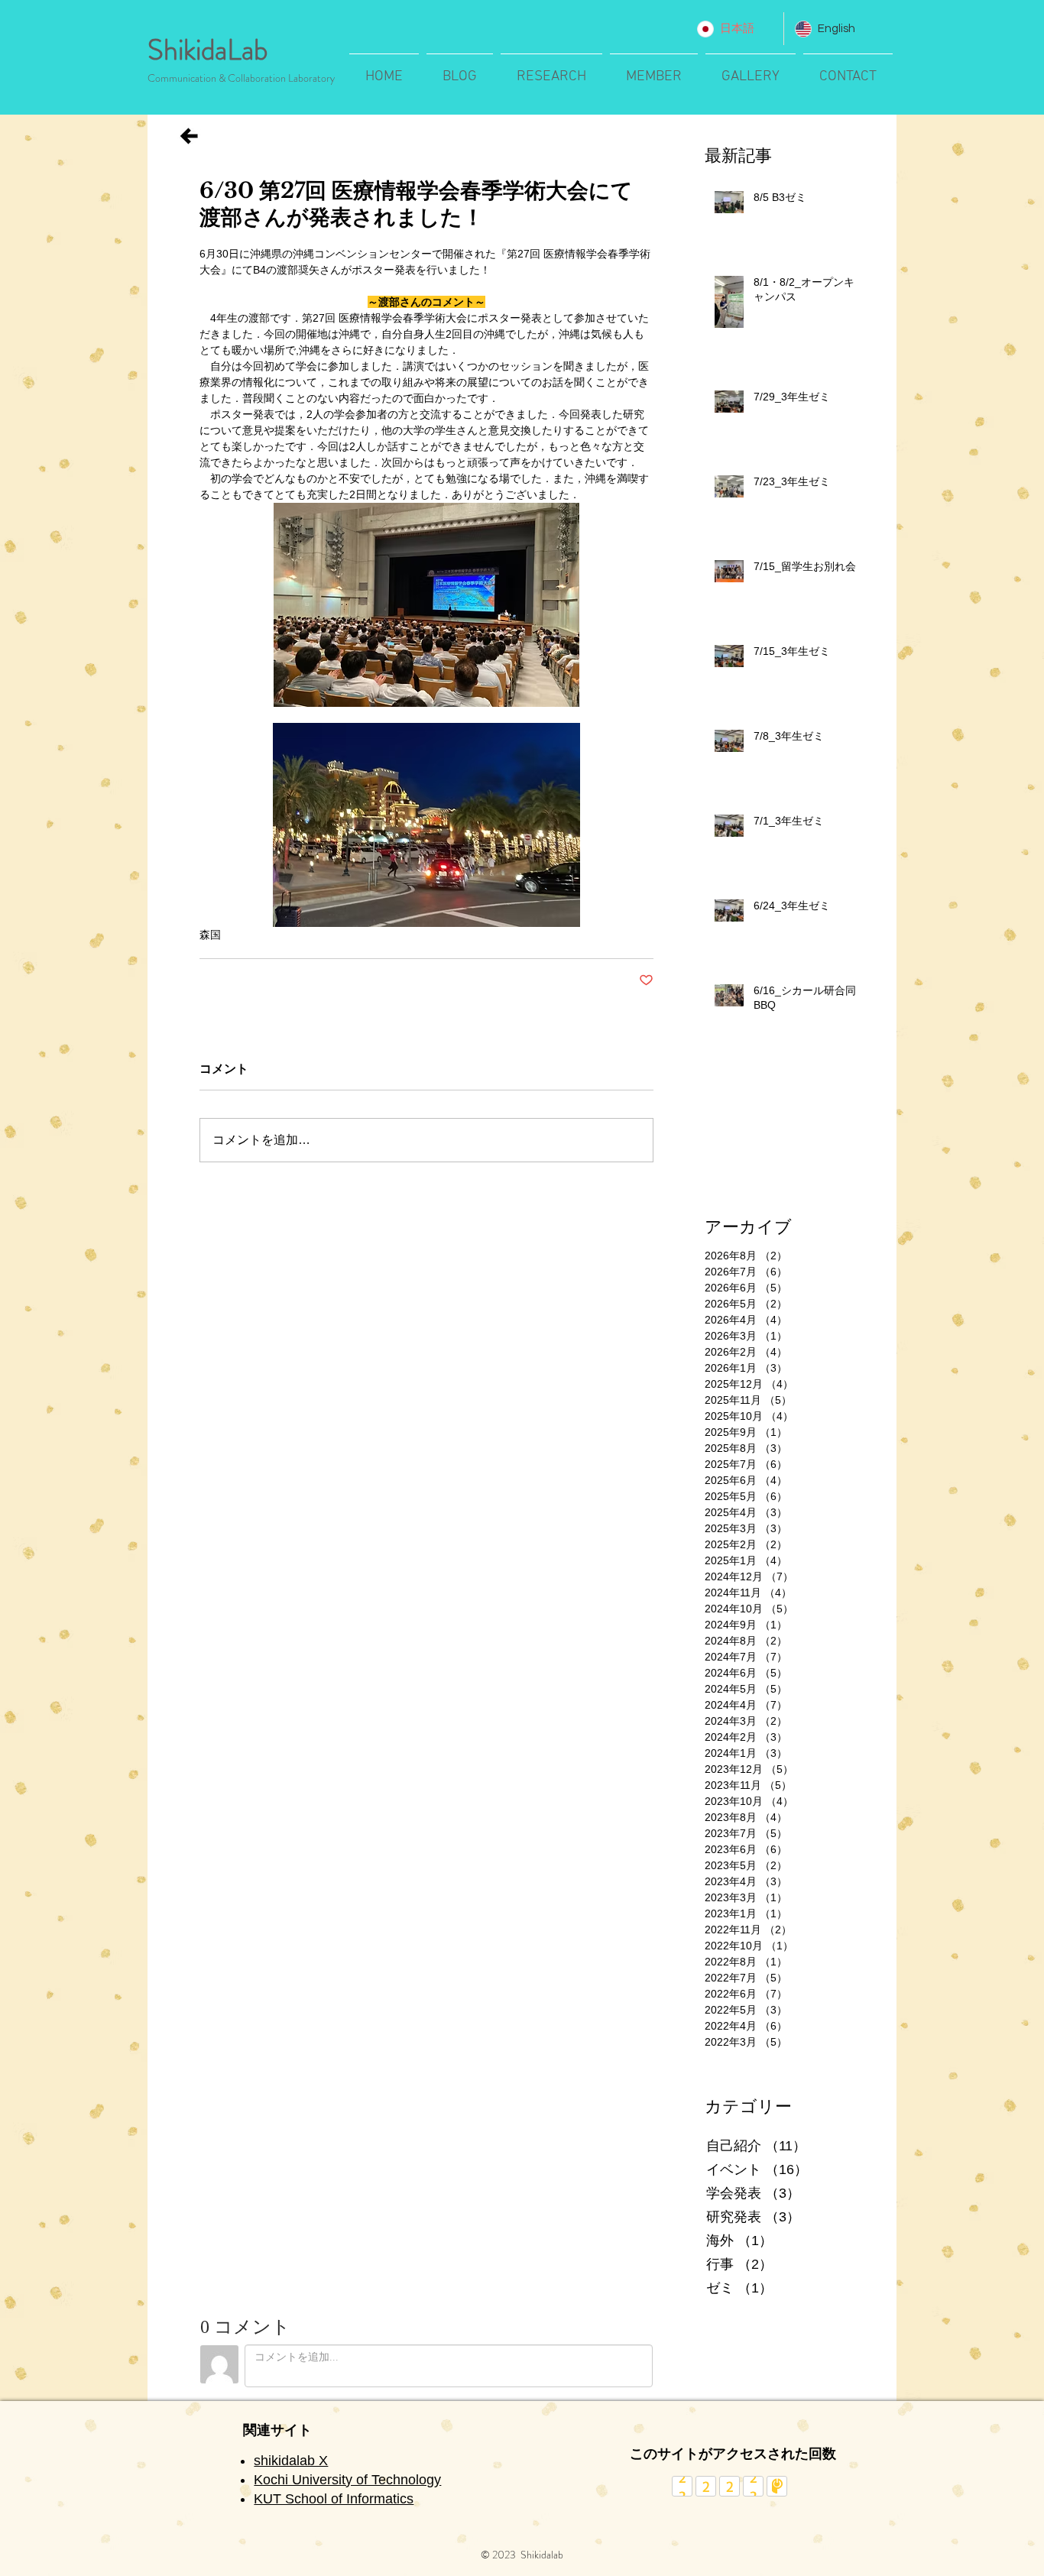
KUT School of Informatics (334, 2499)
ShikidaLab (208, 50)
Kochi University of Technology (347, 2480)
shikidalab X (291, 2461)
